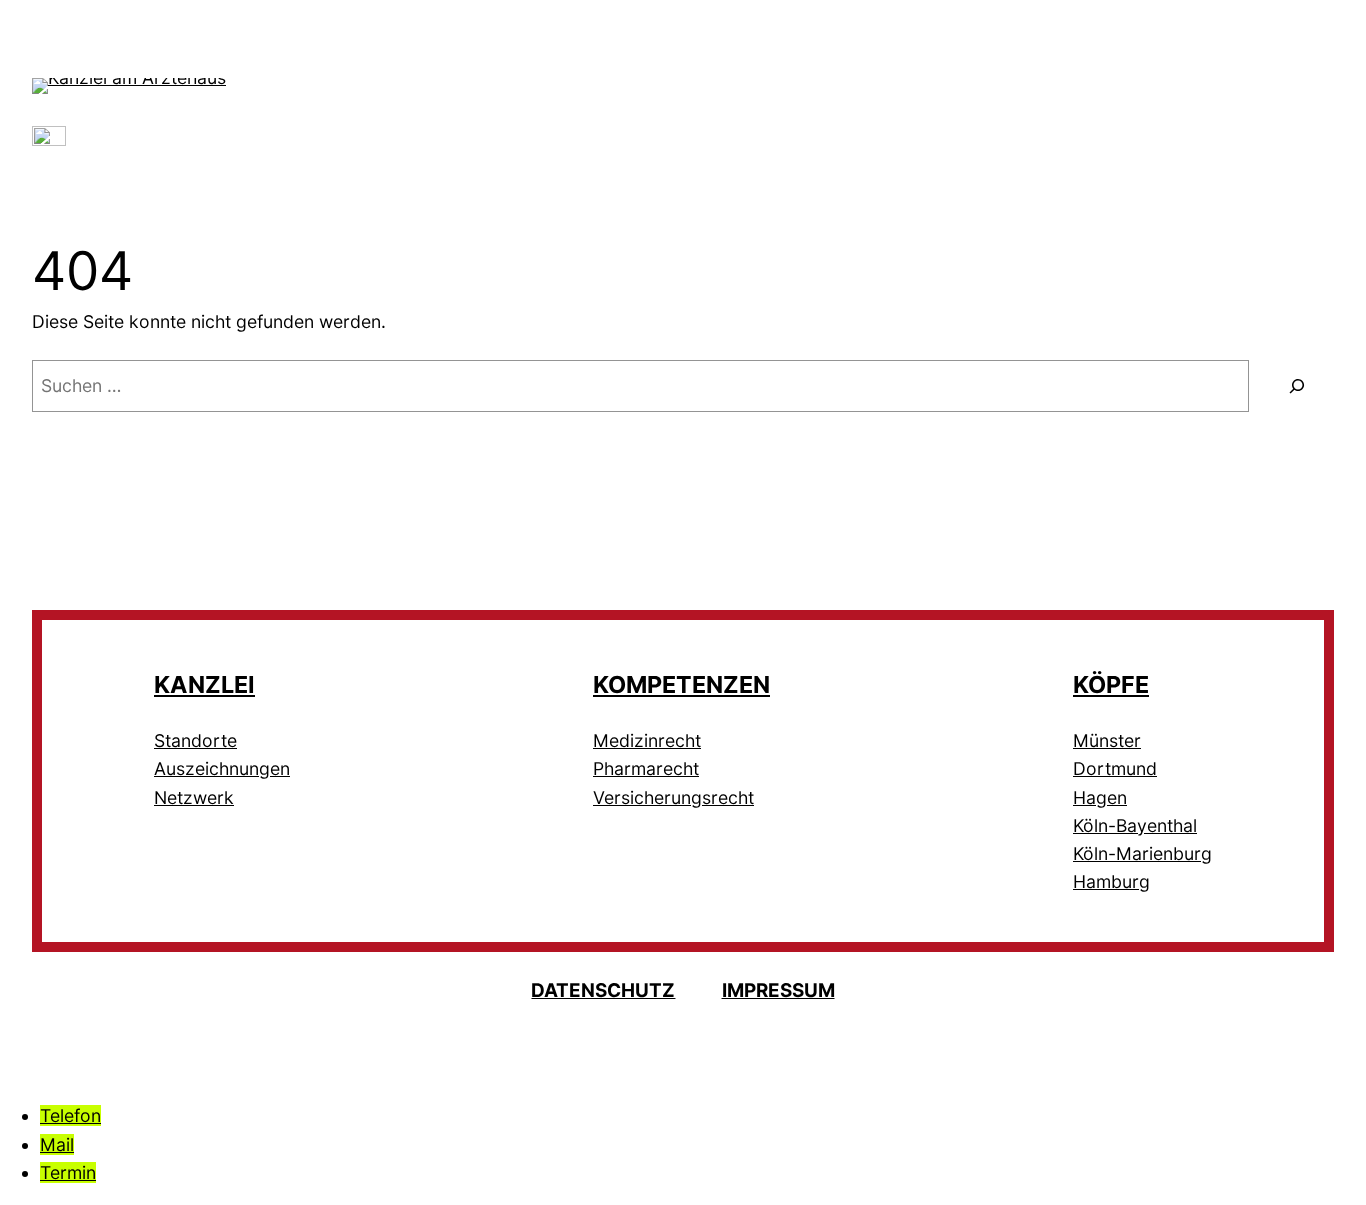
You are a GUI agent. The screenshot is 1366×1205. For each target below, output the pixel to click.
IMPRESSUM (778, 990)
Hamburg (1111, 881)
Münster (1107, 740)
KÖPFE (1111, 684)
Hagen (1100, 797)
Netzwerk (194, 797)
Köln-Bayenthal (1135, 825)
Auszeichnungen (222, 768)
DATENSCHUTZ (603, 990)
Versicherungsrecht (673, 797)
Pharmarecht (646, 768)
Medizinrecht (647, 740)
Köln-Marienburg (1142, 853)
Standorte (195, 740)
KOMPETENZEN (681, 684)
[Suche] (1296, 386)
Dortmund (1115, 768)
